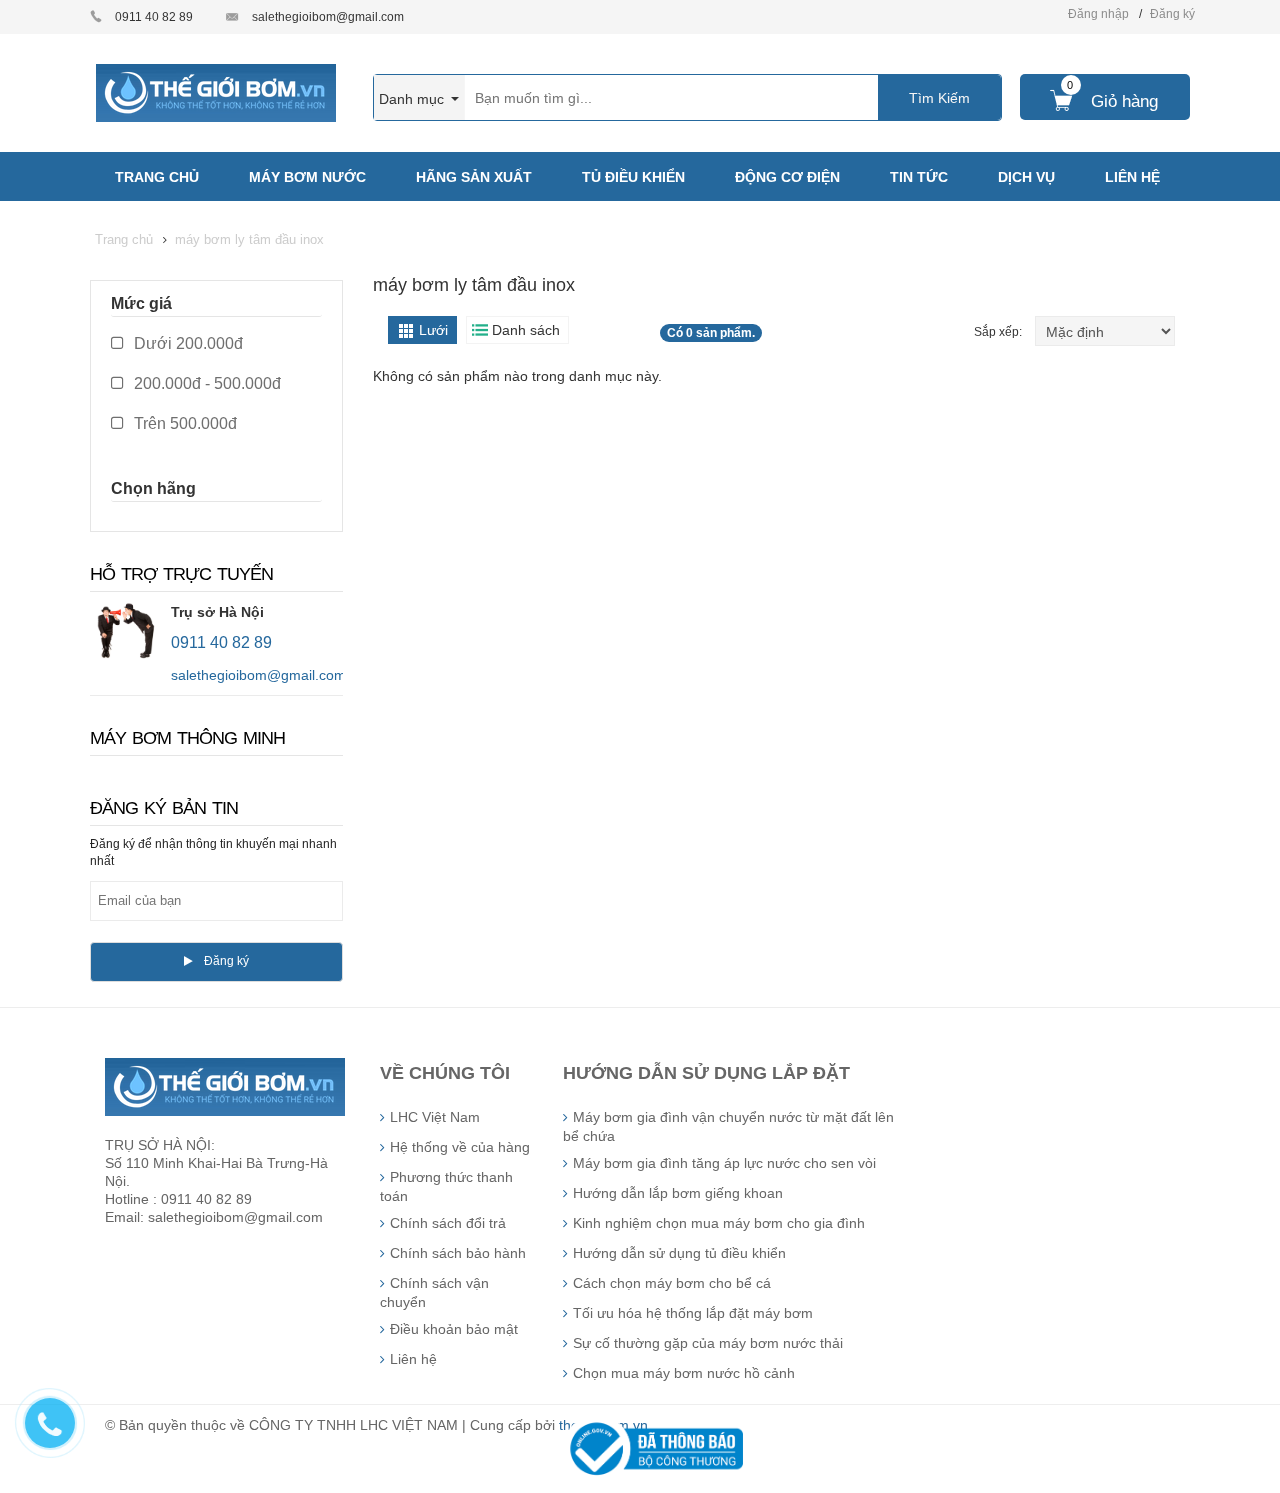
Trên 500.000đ (183, 423)
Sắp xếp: (999, 332)
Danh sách (526, 330)
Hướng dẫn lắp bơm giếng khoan (678, 1193)
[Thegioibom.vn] (216, 92)
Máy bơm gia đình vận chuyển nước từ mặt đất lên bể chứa (728, 1126)
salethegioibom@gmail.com (328, 17)
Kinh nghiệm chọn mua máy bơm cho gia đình (719, 1223)
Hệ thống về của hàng (460, 1147)
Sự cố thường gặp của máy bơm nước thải (708, 1343)
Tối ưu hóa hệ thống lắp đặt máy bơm (693, 1313)
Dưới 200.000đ (186, 343)
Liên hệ (413, 1359)
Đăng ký (1172, 14)
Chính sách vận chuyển (434, 1292)
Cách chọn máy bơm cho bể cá (672, 1283)
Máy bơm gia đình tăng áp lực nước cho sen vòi (724, 1163)
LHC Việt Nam (435, 1117)
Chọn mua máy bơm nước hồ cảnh (684, 1373)
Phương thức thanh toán (446, 1186)
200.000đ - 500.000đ (205, 383)
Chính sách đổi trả (448, 1223)
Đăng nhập (1098, 14)
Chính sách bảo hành (458, 1253)
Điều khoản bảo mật (454, 1329)
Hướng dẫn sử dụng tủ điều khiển (679, 1253)
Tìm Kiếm (939, 98)
